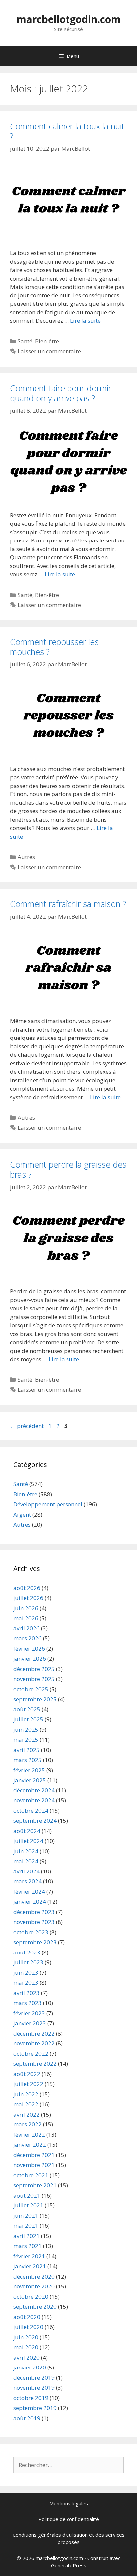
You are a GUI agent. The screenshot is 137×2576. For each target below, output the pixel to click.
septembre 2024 (35, 1821)
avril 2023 (26, 1993)
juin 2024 (26, 1851)
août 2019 (27, 2418)
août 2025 (27, 1709)
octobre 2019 (31, 2398)
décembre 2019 (34, 2378)
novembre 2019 (34, 2388)
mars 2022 (27, 2124)
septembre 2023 (35, 1942)
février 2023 (29, 2013)
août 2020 (27, 2317)
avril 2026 (26, 1628)
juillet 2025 (28, 1719)
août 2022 (27, 2074)
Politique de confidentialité (69, 2519)
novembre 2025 (34, 1679)
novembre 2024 (34, 1800)
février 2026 (29, 1649)
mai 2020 (26, 2347)
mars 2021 (27, 2246)
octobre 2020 (31, 2297)
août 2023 (27, 1952)
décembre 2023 (34, 1912)
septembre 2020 (35, 2307)
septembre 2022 (35, 2064)
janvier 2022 (30, 2145)
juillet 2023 (28, 1962)
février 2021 (29, 2256)
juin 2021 (26, 2216)
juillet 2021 (28, 2205)
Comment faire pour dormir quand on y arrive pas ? (61, 393)
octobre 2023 (31, 1932)
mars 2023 (27, 2003)
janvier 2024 (30, 1902)
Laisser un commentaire (49, 351)
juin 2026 (26, 1608)
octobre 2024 (31, 1811)
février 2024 (29, 1892)
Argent (22, 1514)
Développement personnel (48, 1504)
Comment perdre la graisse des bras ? (68, 1169)
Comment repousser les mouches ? (54, 647)
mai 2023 (26, 1983)
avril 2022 (26, 2114)
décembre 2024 (34, 1790)
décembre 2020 (34, 2276)
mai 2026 (26, 1618)
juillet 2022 (28, 2084)
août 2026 (27, 1588)
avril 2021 (26, 2236)
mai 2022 (26, 2104)
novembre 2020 (34, 2286)
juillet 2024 (28, 1841)
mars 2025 (27, 1760)
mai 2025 (26, 1740)
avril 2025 (26, 1750)
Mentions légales (69, 2503)
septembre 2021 (35, 2185)
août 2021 (27, 2195)
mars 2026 (27, 1638)
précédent (27, 1426)
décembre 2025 (34, 1669)
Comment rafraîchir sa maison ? (68, 904)
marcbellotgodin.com (69, 19)
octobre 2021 (31, 2175)
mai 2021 (26, 2226)
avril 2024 (26, 1871)
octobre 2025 (31, 1689)
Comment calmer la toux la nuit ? (67, 131)
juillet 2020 (28, 2327)
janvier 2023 (30, 2023)
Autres (26, 857)
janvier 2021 (30, 2266)
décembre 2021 (34, 2155)
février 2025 (29, 1770)
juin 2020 (26, 2337)
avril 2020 (26, 2357)
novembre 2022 (34, 2043)
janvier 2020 (30, 2367)
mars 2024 (27, 1881)
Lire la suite (85, 321)
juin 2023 (26, 1973)
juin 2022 (26, 2094)
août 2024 (27, 1831)
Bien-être (47, 341)
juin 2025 (26, 1730)
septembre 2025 (35, 1699)
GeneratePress (69, 2565)
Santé (25, 341)
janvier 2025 (30, 1780)
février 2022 (29, 2135)
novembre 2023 (34, 1922)
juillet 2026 (28, 1598)
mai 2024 (26, 1861)
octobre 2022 (31, 2054)
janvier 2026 (30, 1659)
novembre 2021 (34, 2165)
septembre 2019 (35, 2408)
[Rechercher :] (68, 2465)
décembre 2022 (34, 2033)
